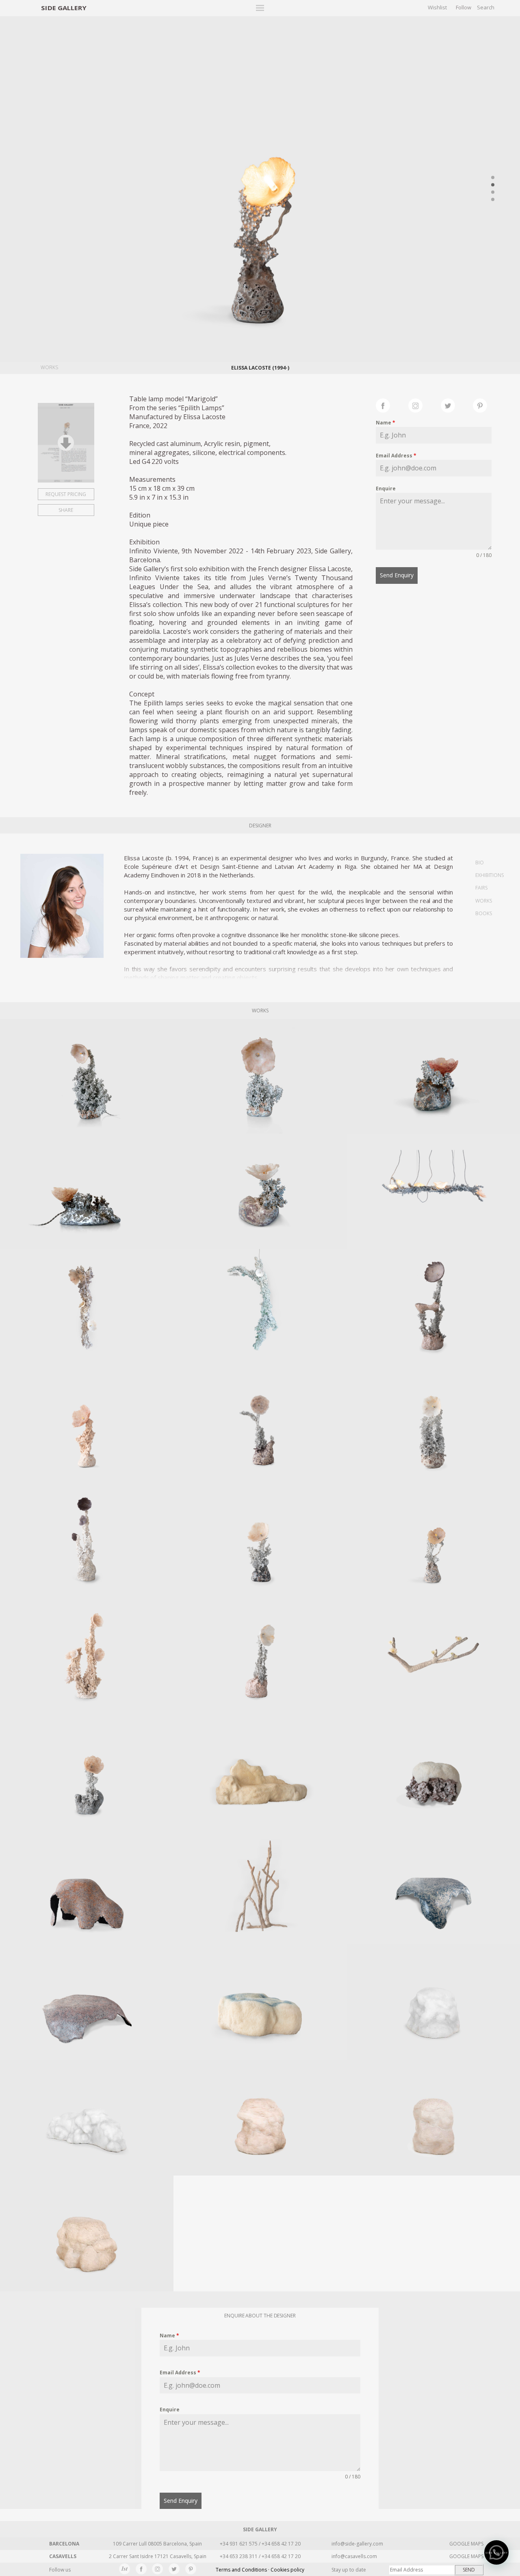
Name (386, 423)
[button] (496, 2552)
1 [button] (493, 178)
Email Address (396, 456)
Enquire (386, 488)
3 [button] (493, 192)
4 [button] (493, 200)
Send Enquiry (397, 575)
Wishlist (437, 7)
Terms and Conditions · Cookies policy (260, 2570)
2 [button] (493, 185)
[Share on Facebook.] (392, 405)
